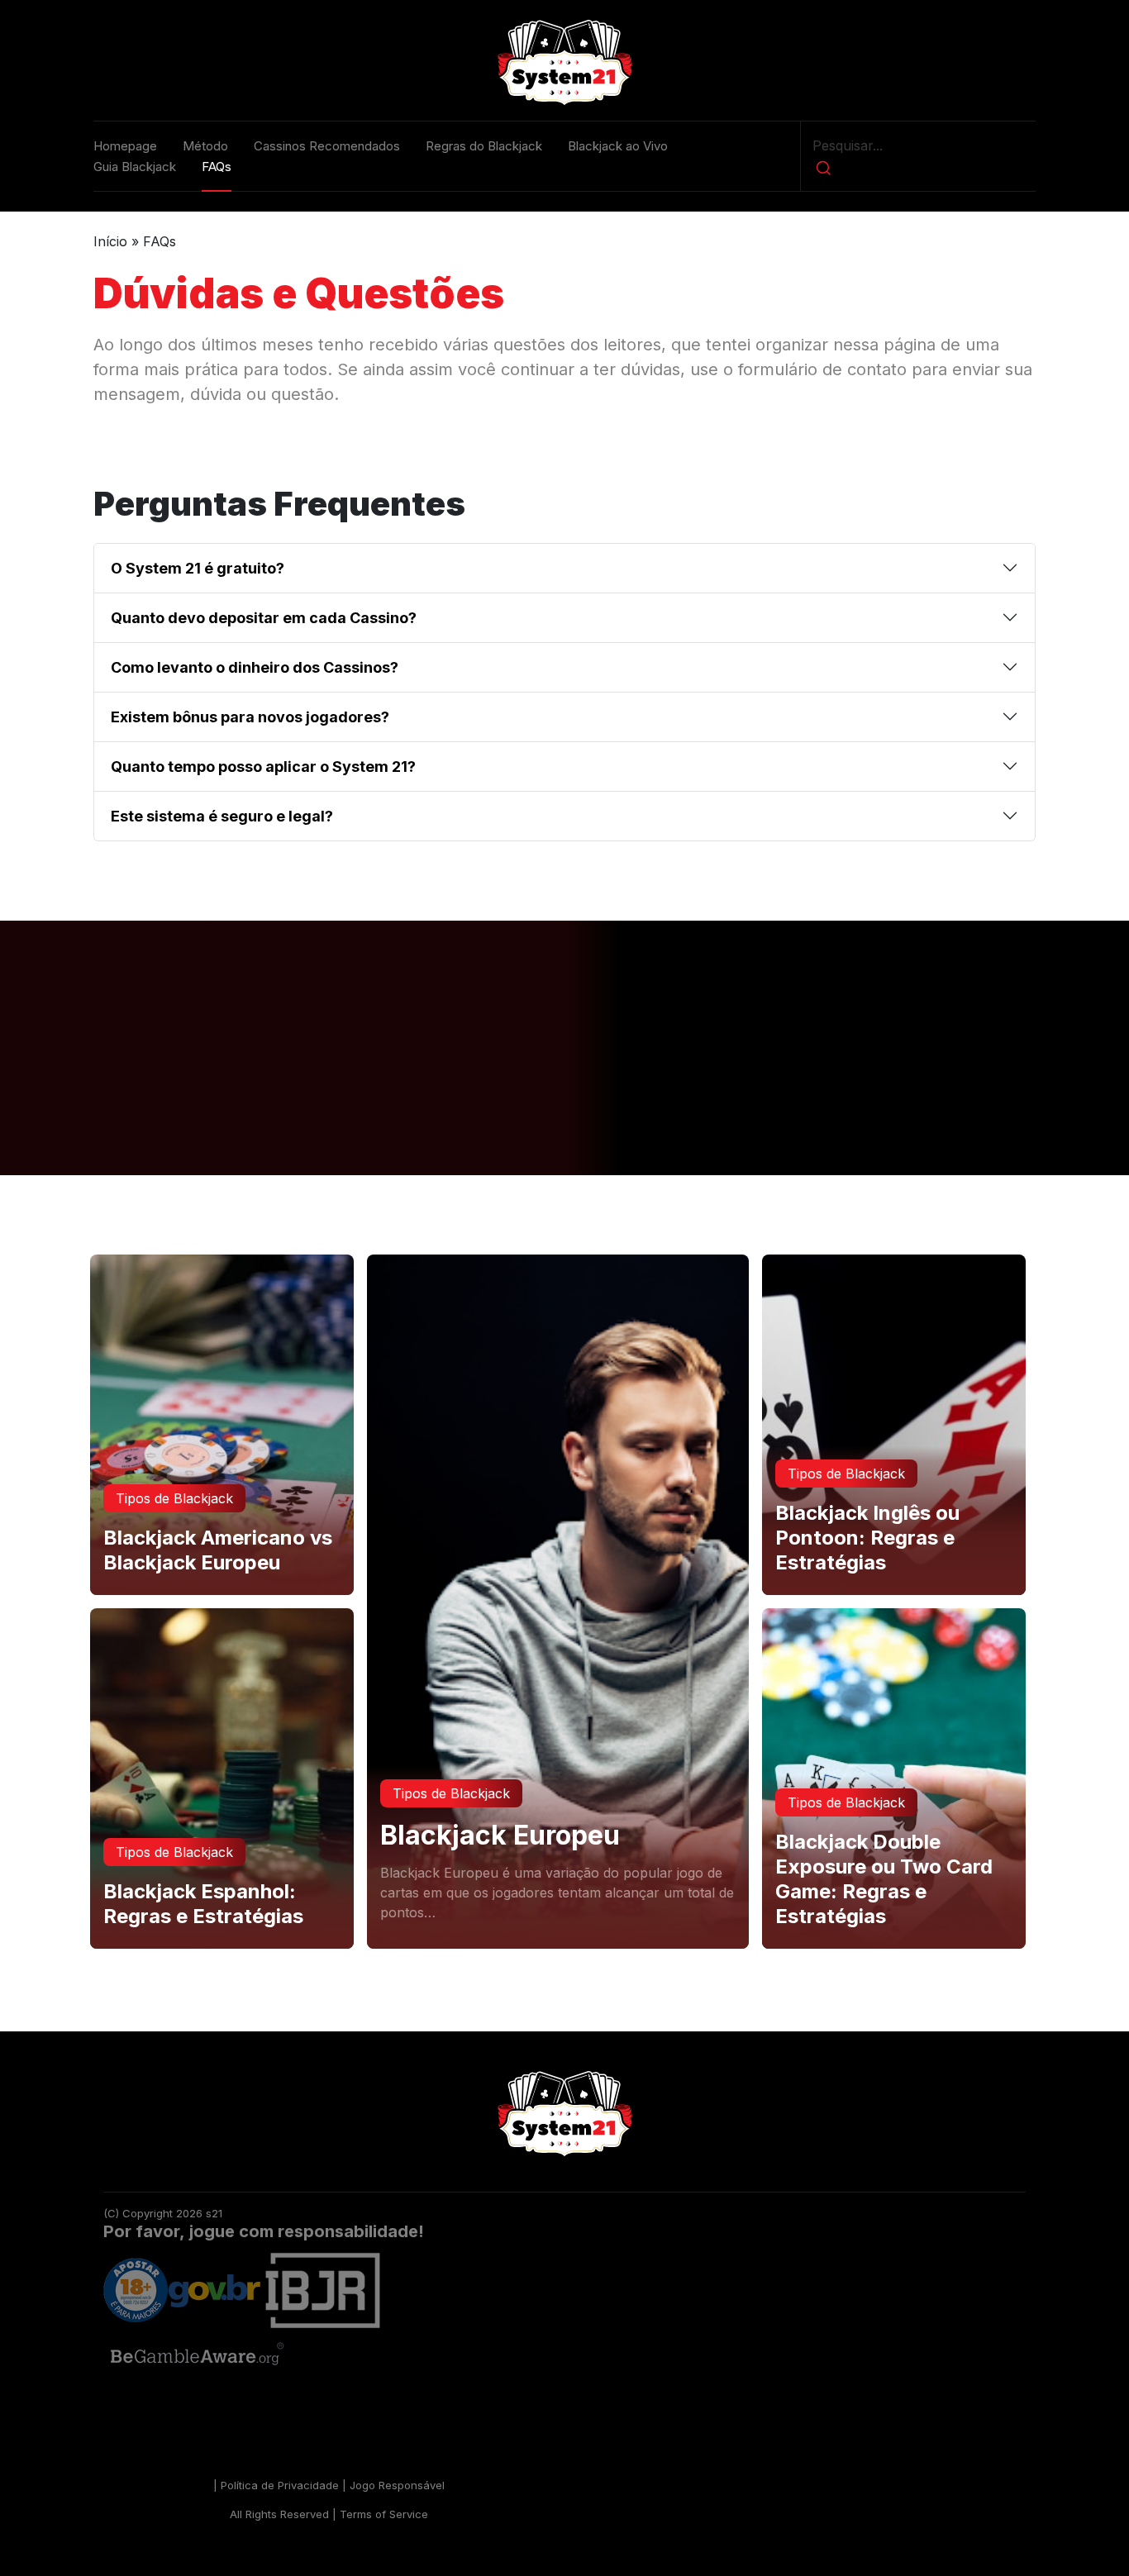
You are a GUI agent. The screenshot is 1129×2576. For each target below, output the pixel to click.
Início (110, 241)
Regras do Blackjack (484, 146)
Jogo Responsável (397, 2485)
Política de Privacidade (280, 2485)
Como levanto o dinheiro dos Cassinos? (255, 667)
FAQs (217, 167)
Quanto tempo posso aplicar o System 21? (263, 767)
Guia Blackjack (135, 167)
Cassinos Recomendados (327, 146)
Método (205, 146)
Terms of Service (384, 2514)
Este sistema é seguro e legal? (222, 816)
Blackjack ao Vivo (618, 146)
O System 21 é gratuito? (198, 568)
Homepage (125, 146)
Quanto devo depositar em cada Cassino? (264, 618)
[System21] (564, 62)
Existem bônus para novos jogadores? (250, 717)
